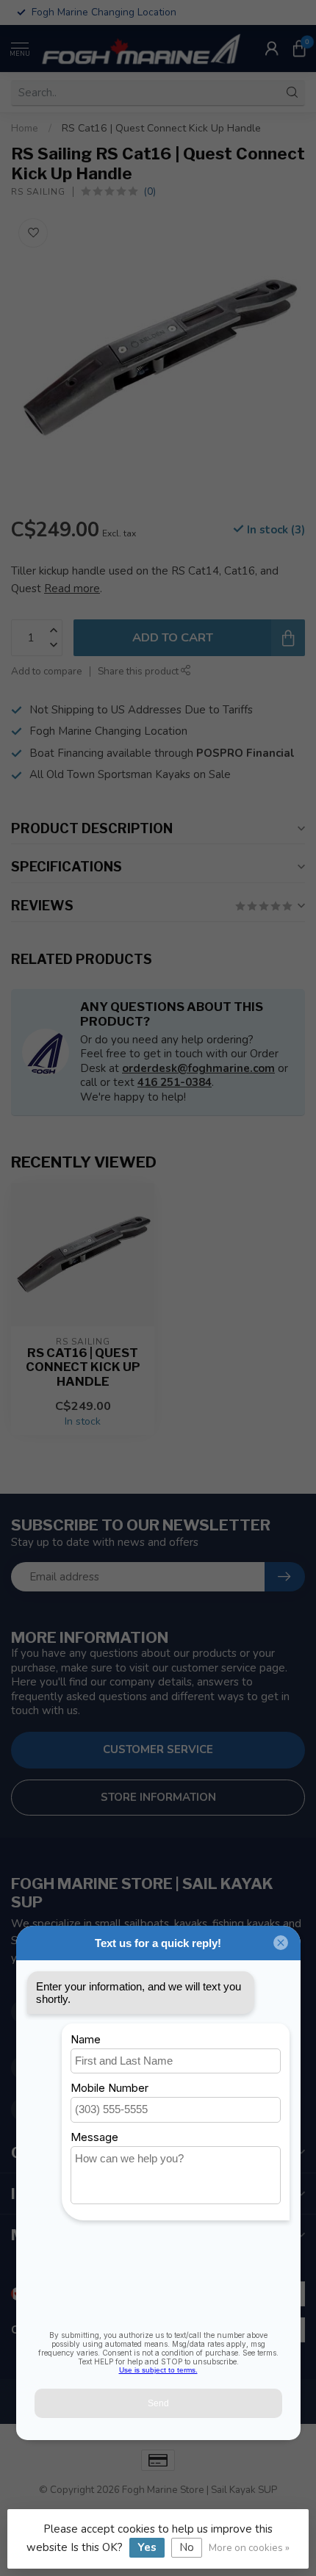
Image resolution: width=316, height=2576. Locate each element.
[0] (299, 48)
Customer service (158, 1749)
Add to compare (47, 671)
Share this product (139, 671)
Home (25, 128)
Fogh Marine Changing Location (108, 731)
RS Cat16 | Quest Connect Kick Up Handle (161, 128)
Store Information (158, 1797)
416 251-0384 (175, 1082)
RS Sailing (38, 192)
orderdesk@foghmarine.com (198, 1068)
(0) (150, 191)
